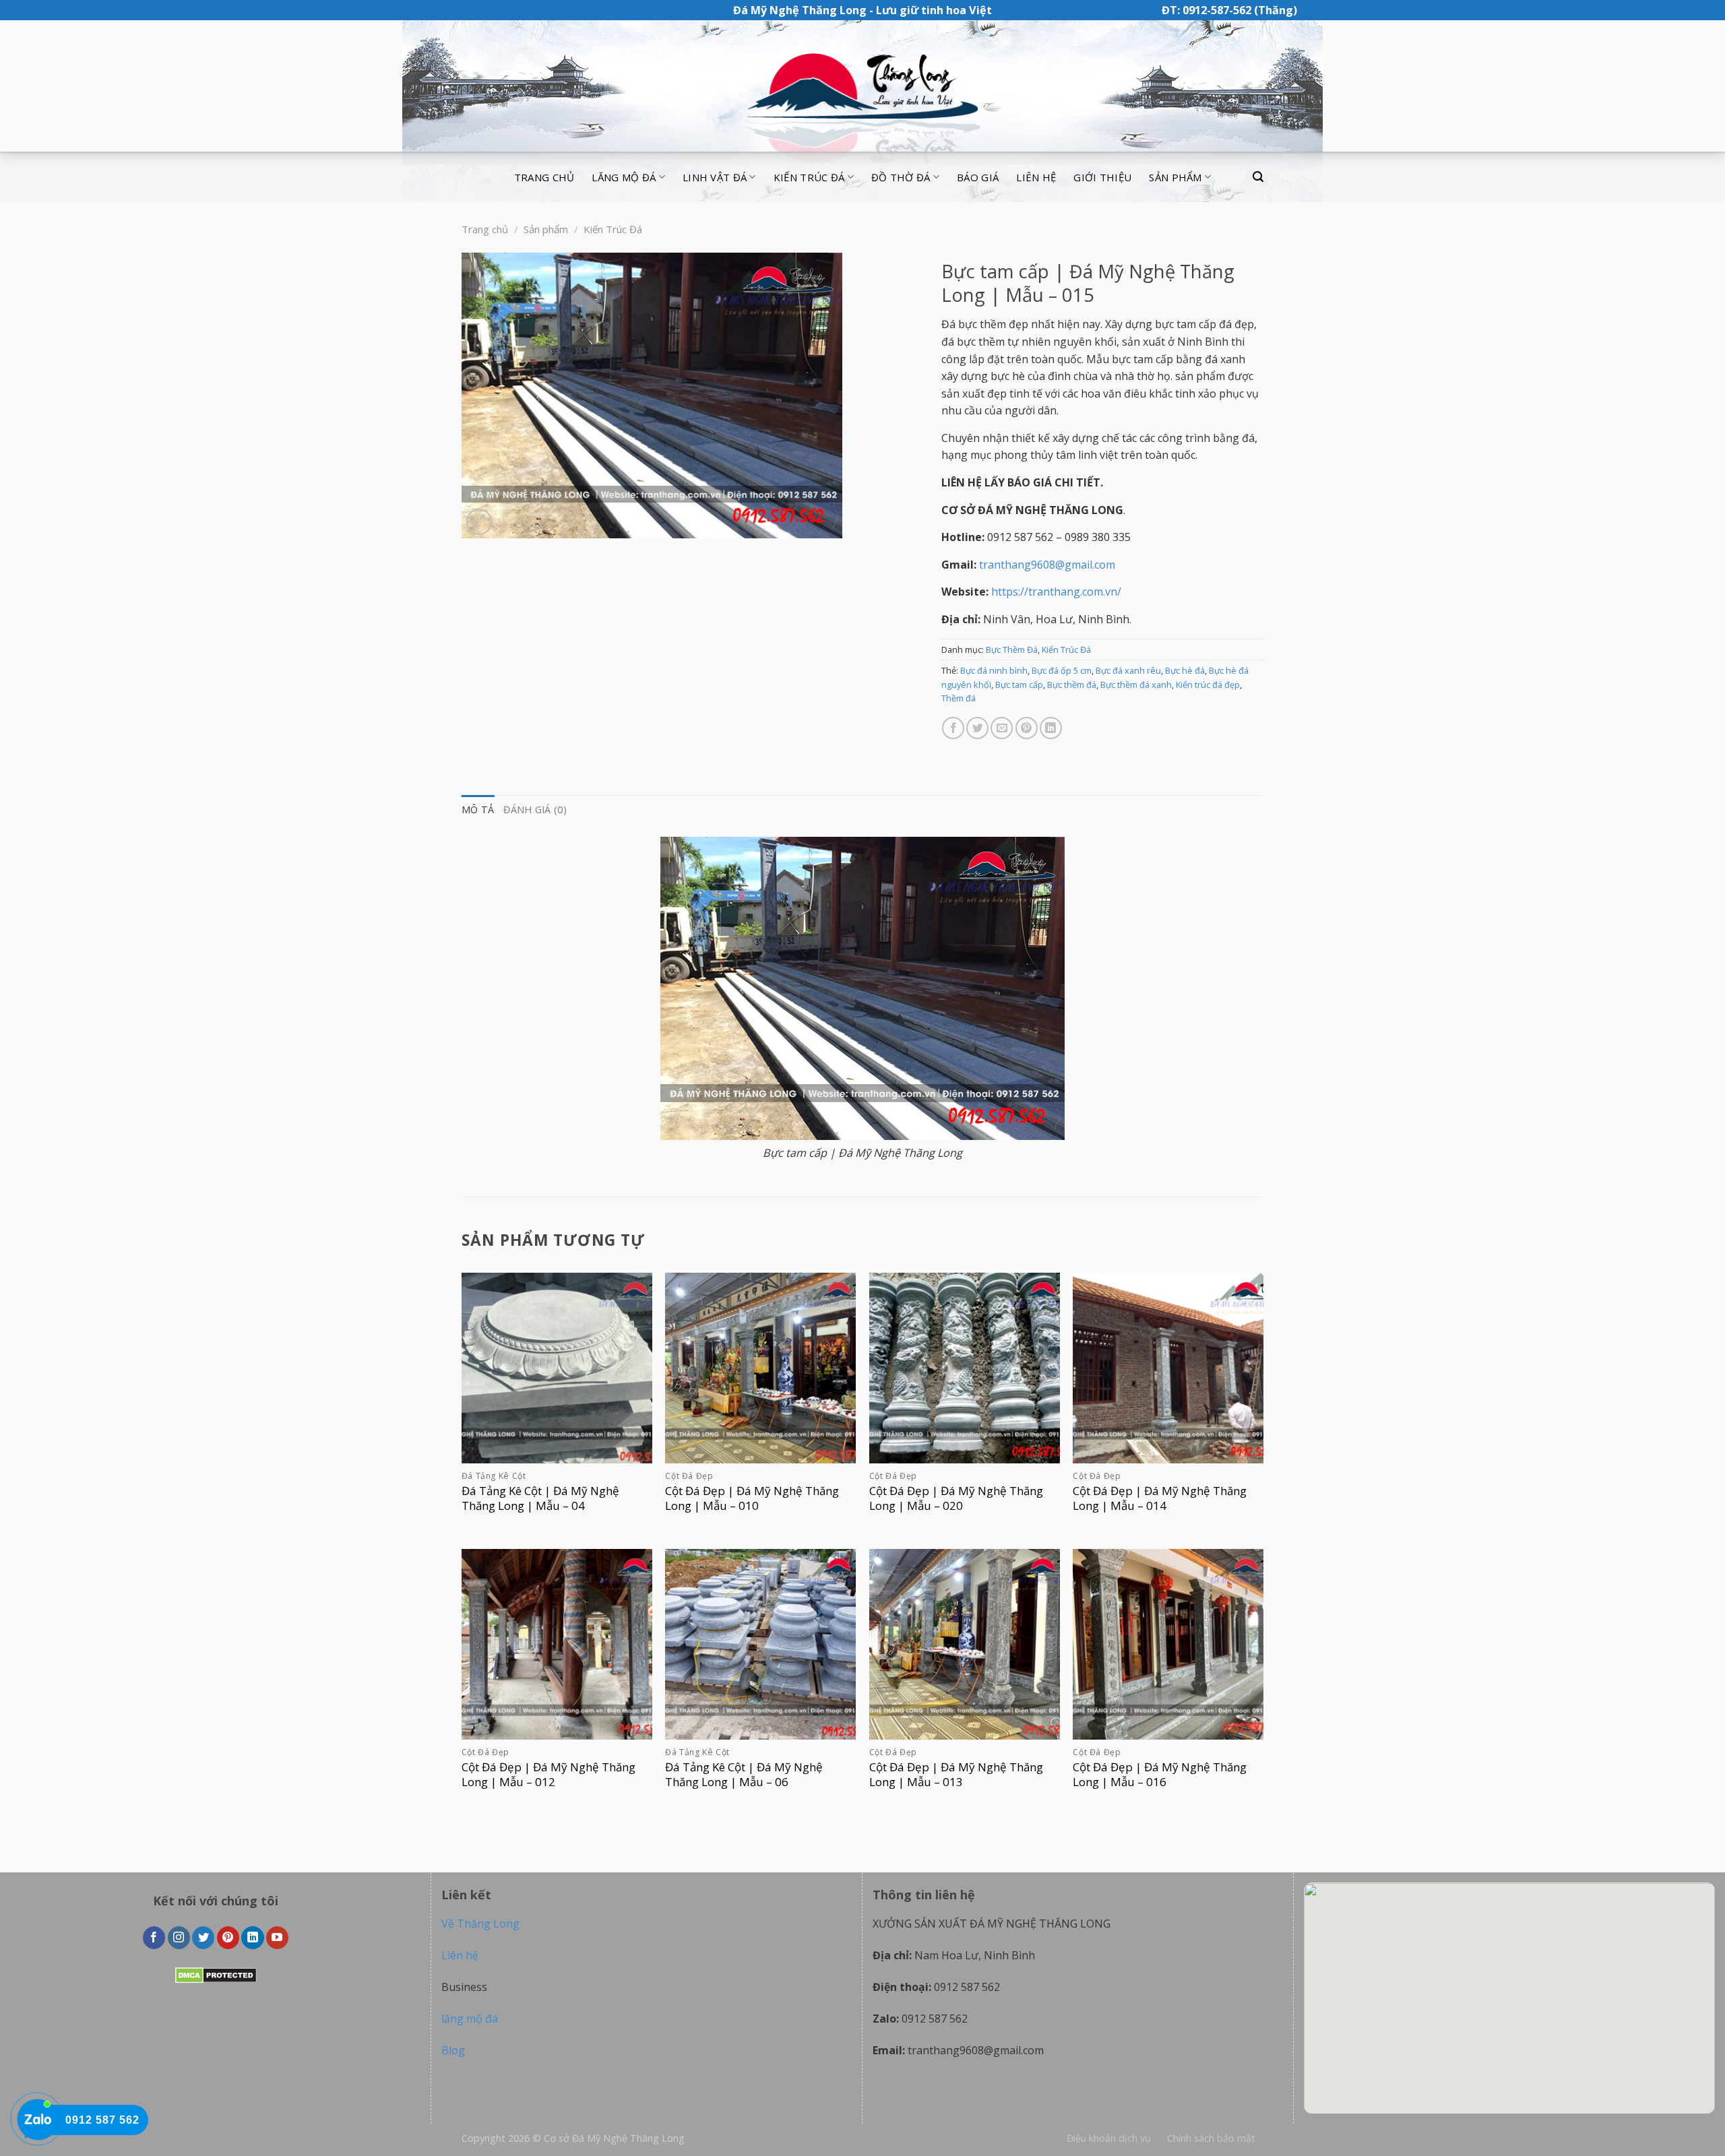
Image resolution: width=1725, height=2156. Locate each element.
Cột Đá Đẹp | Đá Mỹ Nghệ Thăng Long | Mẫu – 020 (956, 1498)
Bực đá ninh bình (994, 670)
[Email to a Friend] (1002, 728)
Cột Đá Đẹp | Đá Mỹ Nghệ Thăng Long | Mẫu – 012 (548, 1775)
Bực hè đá (1185, 670)
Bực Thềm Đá (1012, 649)
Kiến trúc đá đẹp (1208, 685)
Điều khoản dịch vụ (1109, 2138)
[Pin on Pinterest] (1027, 728)
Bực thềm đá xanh (1136, 685)
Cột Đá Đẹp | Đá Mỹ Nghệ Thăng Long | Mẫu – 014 (1160, 1498)
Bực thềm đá (1072, 685)
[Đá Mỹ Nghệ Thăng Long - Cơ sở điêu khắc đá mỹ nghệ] (862, 86)
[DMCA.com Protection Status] (216, 1974)
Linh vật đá (715, 177)
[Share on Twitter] (977, 728)
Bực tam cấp (1019, 685)
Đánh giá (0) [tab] (535, 810)
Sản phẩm (1175, 177)
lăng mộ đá (470, 2019)
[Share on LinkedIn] (1051, 728)
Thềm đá (959, 698)
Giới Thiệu (1102, 177)
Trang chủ (544, 177)
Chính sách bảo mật (1211, 2138)
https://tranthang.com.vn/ (1056, 592)
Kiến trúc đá (809, 177)
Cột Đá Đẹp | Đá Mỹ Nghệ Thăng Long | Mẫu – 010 (752, 1498)
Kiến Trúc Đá (613, 229)
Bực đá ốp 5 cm (1062, 670)
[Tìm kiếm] (1258, 177)
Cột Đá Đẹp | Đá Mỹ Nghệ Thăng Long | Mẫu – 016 (1160, 1775)
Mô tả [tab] (478, 810)
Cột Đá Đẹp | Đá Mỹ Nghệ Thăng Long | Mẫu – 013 (956, 1775)
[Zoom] (479, 522)
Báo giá (978, 177)
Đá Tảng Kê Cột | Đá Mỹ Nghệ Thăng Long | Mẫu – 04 (540, 1498)
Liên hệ (1036, 177)
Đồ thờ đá (901, 177)
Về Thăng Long (480, 1924)
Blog (453, 2050)
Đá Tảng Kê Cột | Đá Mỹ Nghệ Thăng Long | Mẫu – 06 (744, 1775)
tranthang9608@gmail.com (1047, 565)
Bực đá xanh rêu (1128, 670)
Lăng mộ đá (624, 177)
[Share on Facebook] (953, 728)
